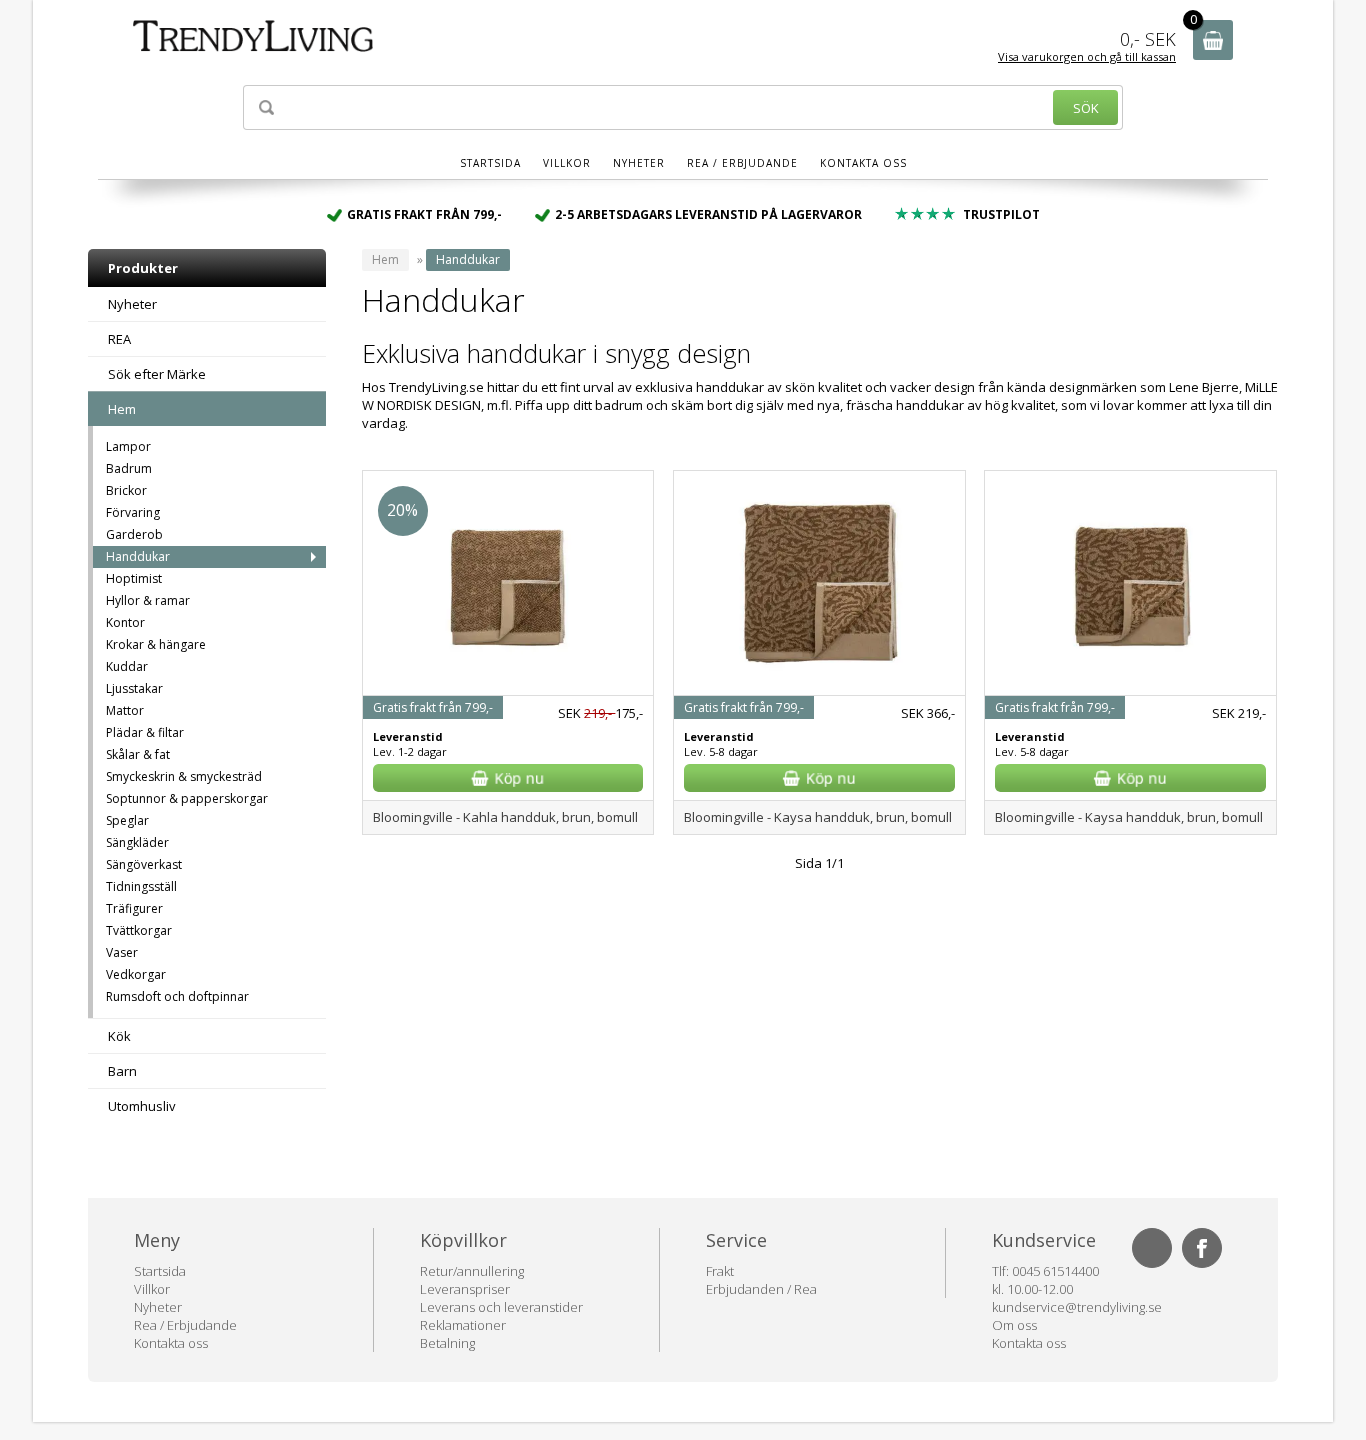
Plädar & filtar (145, 732)
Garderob (134, 534)
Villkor (567, 163)
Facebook (1202, 1248)
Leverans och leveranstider (501, 1307)
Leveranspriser (465, 1289)
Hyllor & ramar (148, 600)
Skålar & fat (138, 754)
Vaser (122, 952)
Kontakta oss (863, 163)
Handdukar (138, 556)
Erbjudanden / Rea (761, 1289)
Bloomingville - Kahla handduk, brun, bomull (505, 817)
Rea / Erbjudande (742, 163)
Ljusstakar (134, 688)
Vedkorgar (136, 974)
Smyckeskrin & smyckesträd (184, 776)
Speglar (127, 820)
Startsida (490, 163)
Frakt (720, 1271)
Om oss (1014, 1325)
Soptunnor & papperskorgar (187, 798)
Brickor (126, 490)
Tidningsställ (141, 886)
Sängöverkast (144, 864)
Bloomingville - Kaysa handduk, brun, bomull (818, 817)
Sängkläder (137, 842)
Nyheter (639, 163)
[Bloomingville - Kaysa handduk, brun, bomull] (819, 676)
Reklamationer (463, 1325)
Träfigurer (134, 908)
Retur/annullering (472, 1271)
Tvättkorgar (139, 930)
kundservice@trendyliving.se (1077, 1307)
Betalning (447, 1343)
